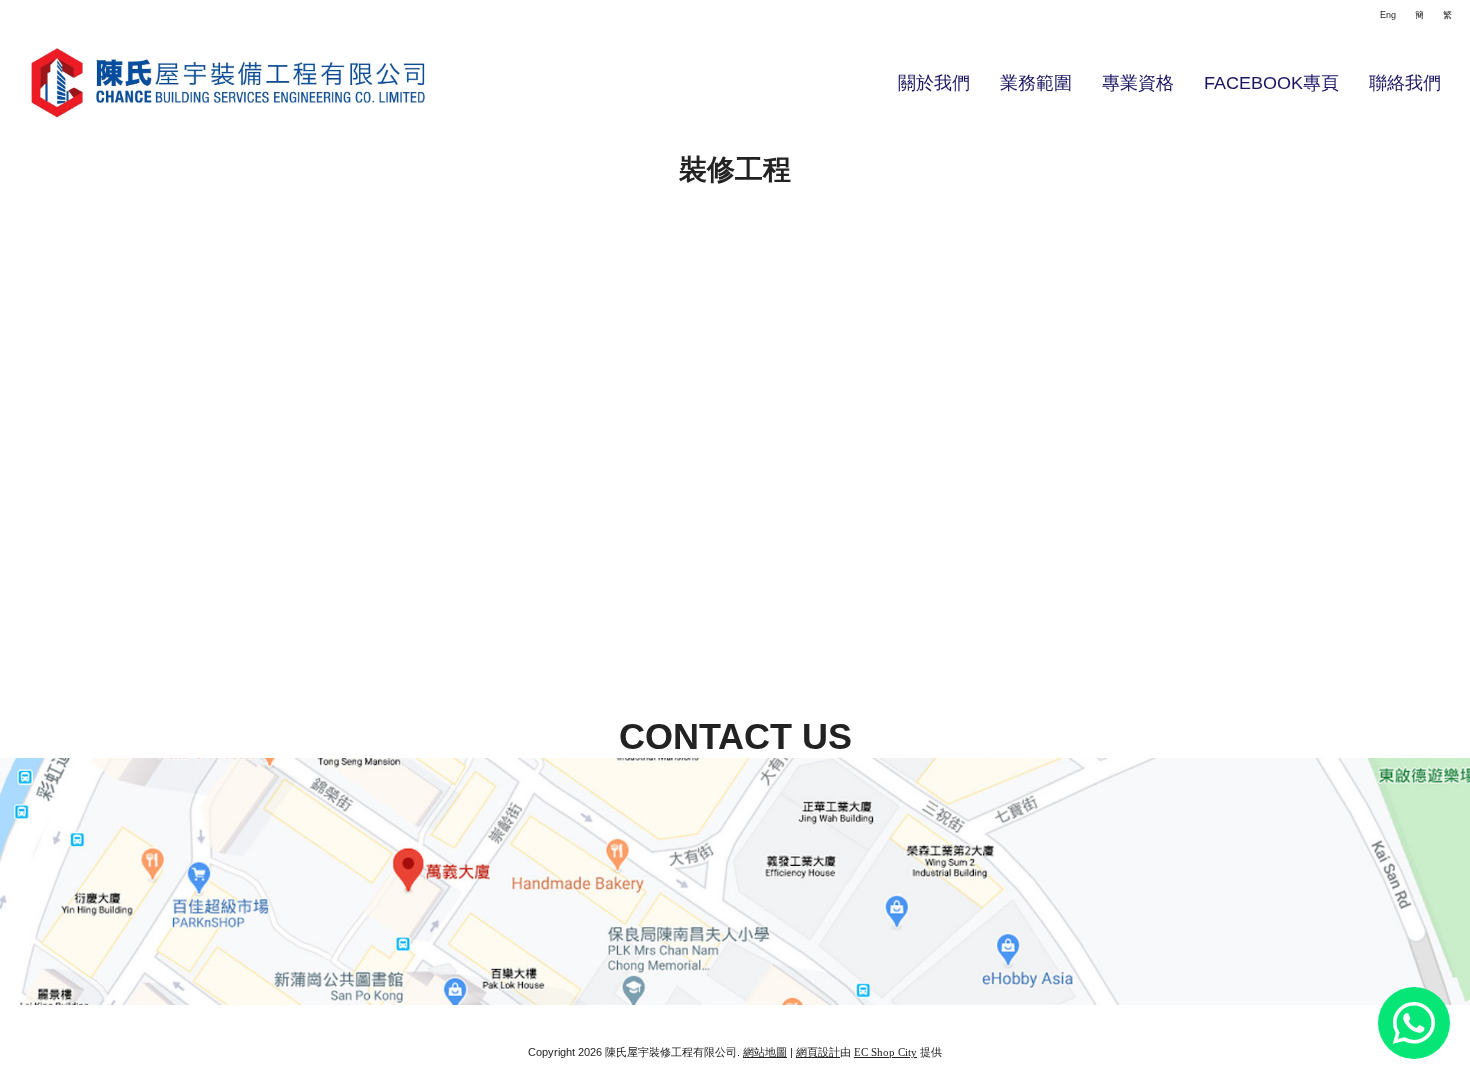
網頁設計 (818, 1052)
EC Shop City (885, 1052)
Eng (1388, 15)
